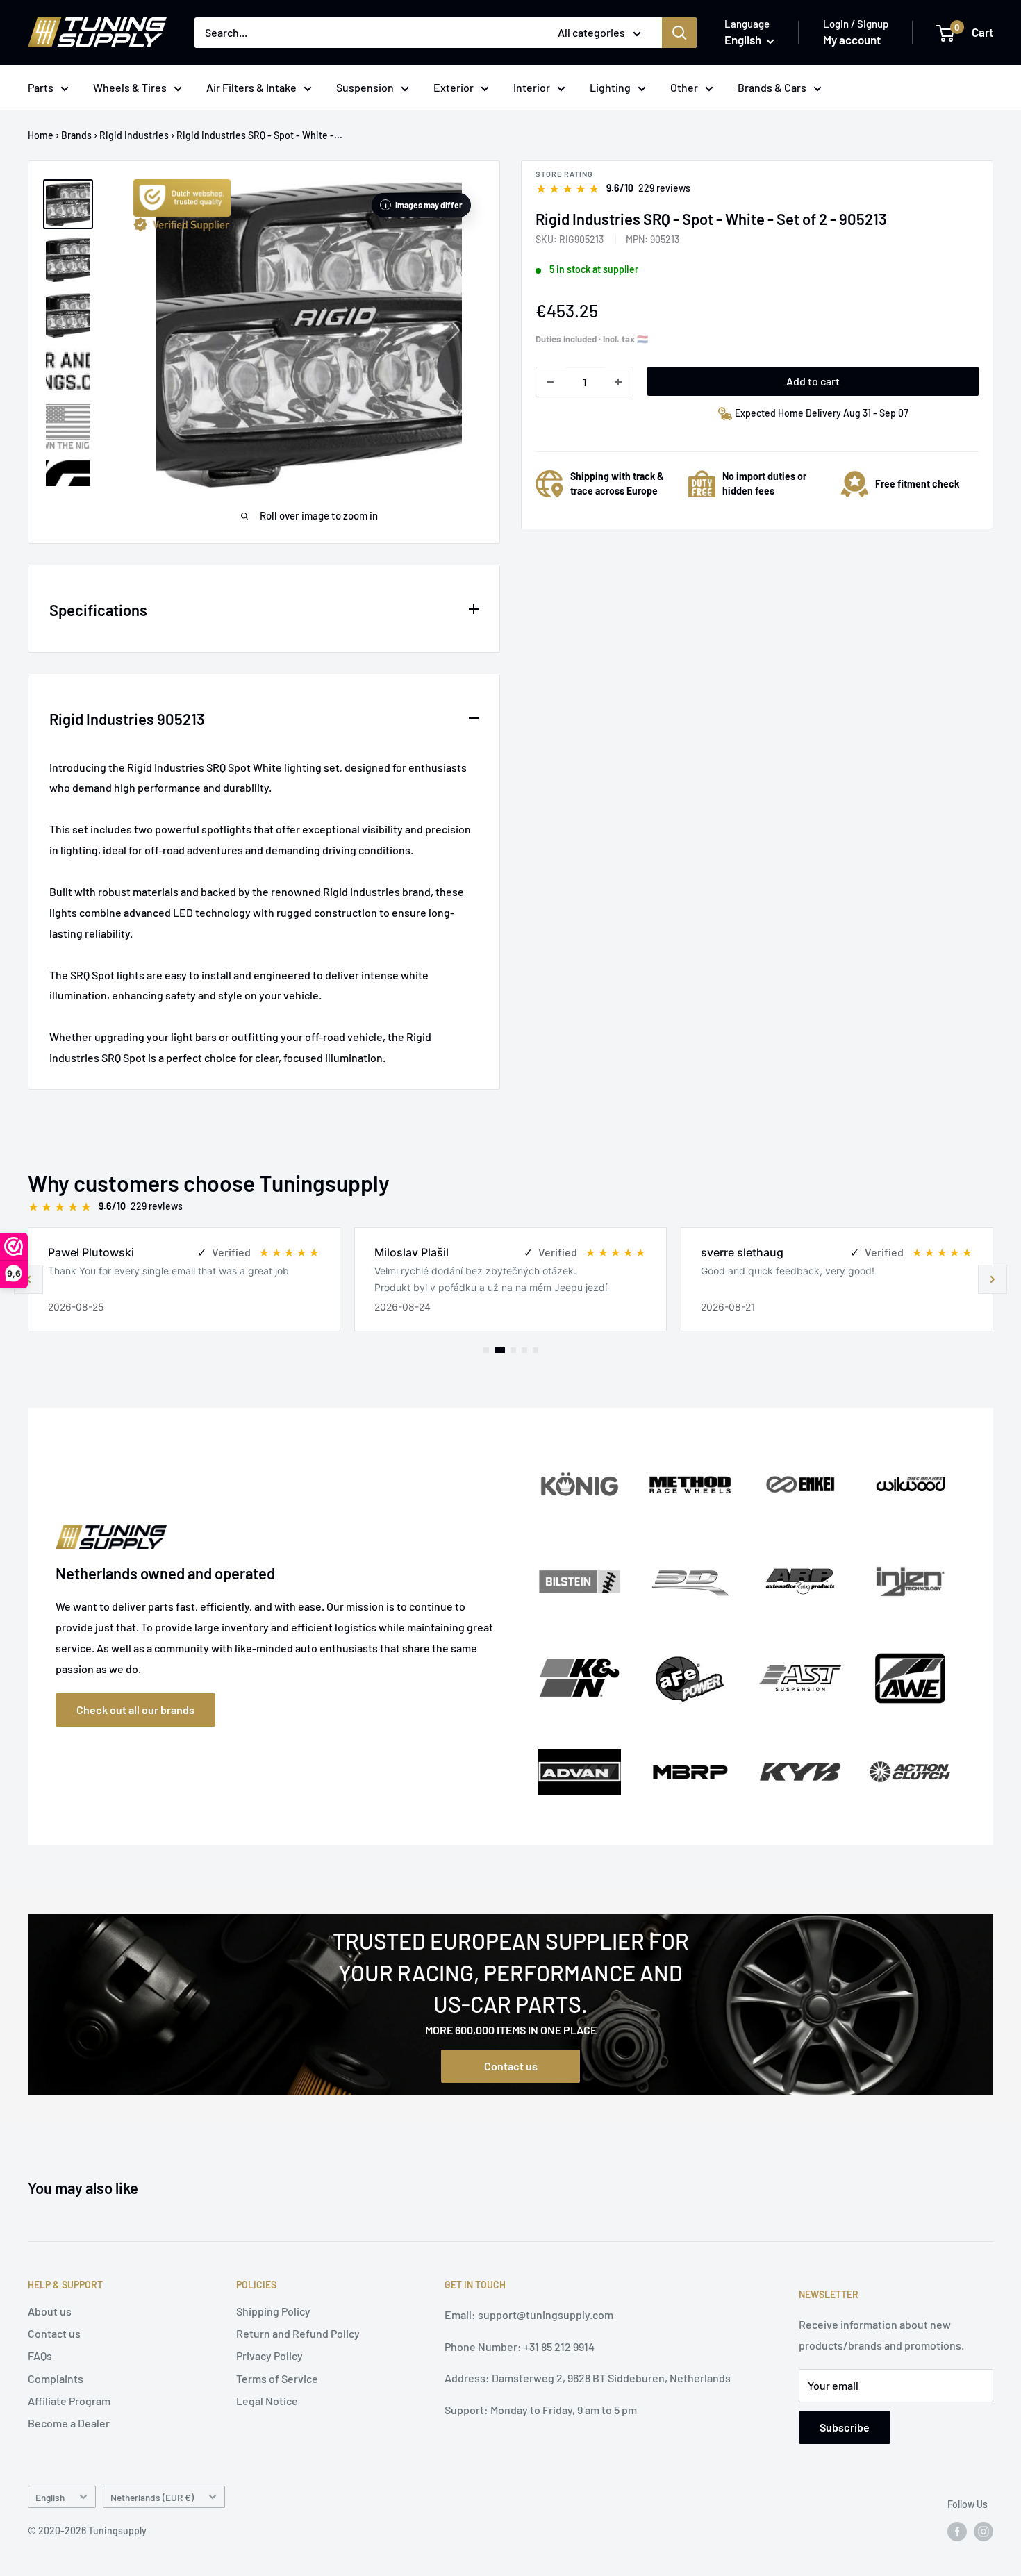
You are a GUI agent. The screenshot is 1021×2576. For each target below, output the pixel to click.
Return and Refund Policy (298, 2333)
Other (684, 87)
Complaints (56, 2378)
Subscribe (845, 2427)
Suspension (365, 87)
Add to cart (813, 381)
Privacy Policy (269, 2355)
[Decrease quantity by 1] (551, 382)
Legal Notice (267, 2401)
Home (41, 135)
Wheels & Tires (130, 87)
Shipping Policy (273, 2311)
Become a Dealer (69, 2423)
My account (852, 40)
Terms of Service (277, 2378)
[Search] (679, 33)
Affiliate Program (69, 2401)
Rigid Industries (134, 135)
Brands (76, 135)
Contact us (511, 2066)
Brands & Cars (772, 87)
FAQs (40, 2355)
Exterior (454, 87)
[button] (993, 1279)
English (50, 2497)
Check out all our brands (135, 1710)
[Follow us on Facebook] (957, 2532)
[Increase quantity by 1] (618, 382)
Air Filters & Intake (251, 87)
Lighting (610, 87)
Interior (532, 87)
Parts (41, 87)
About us (50, 2311)
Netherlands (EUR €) (152, 2497)
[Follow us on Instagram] (983, 2532)
